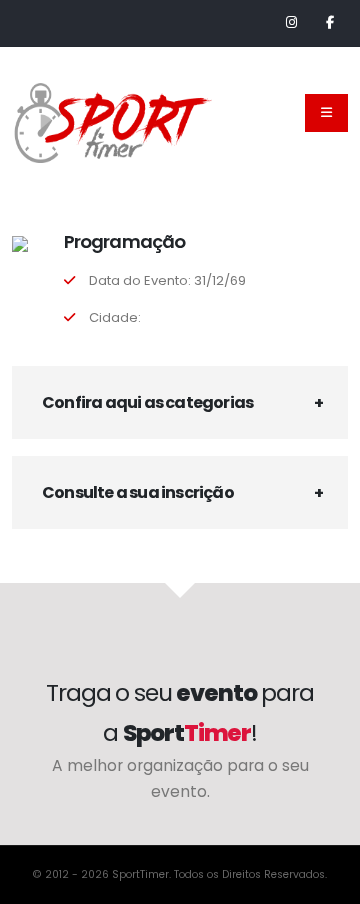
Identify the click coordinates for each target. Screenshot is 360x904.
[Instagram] (291, 23)
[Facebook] (330, 23)
